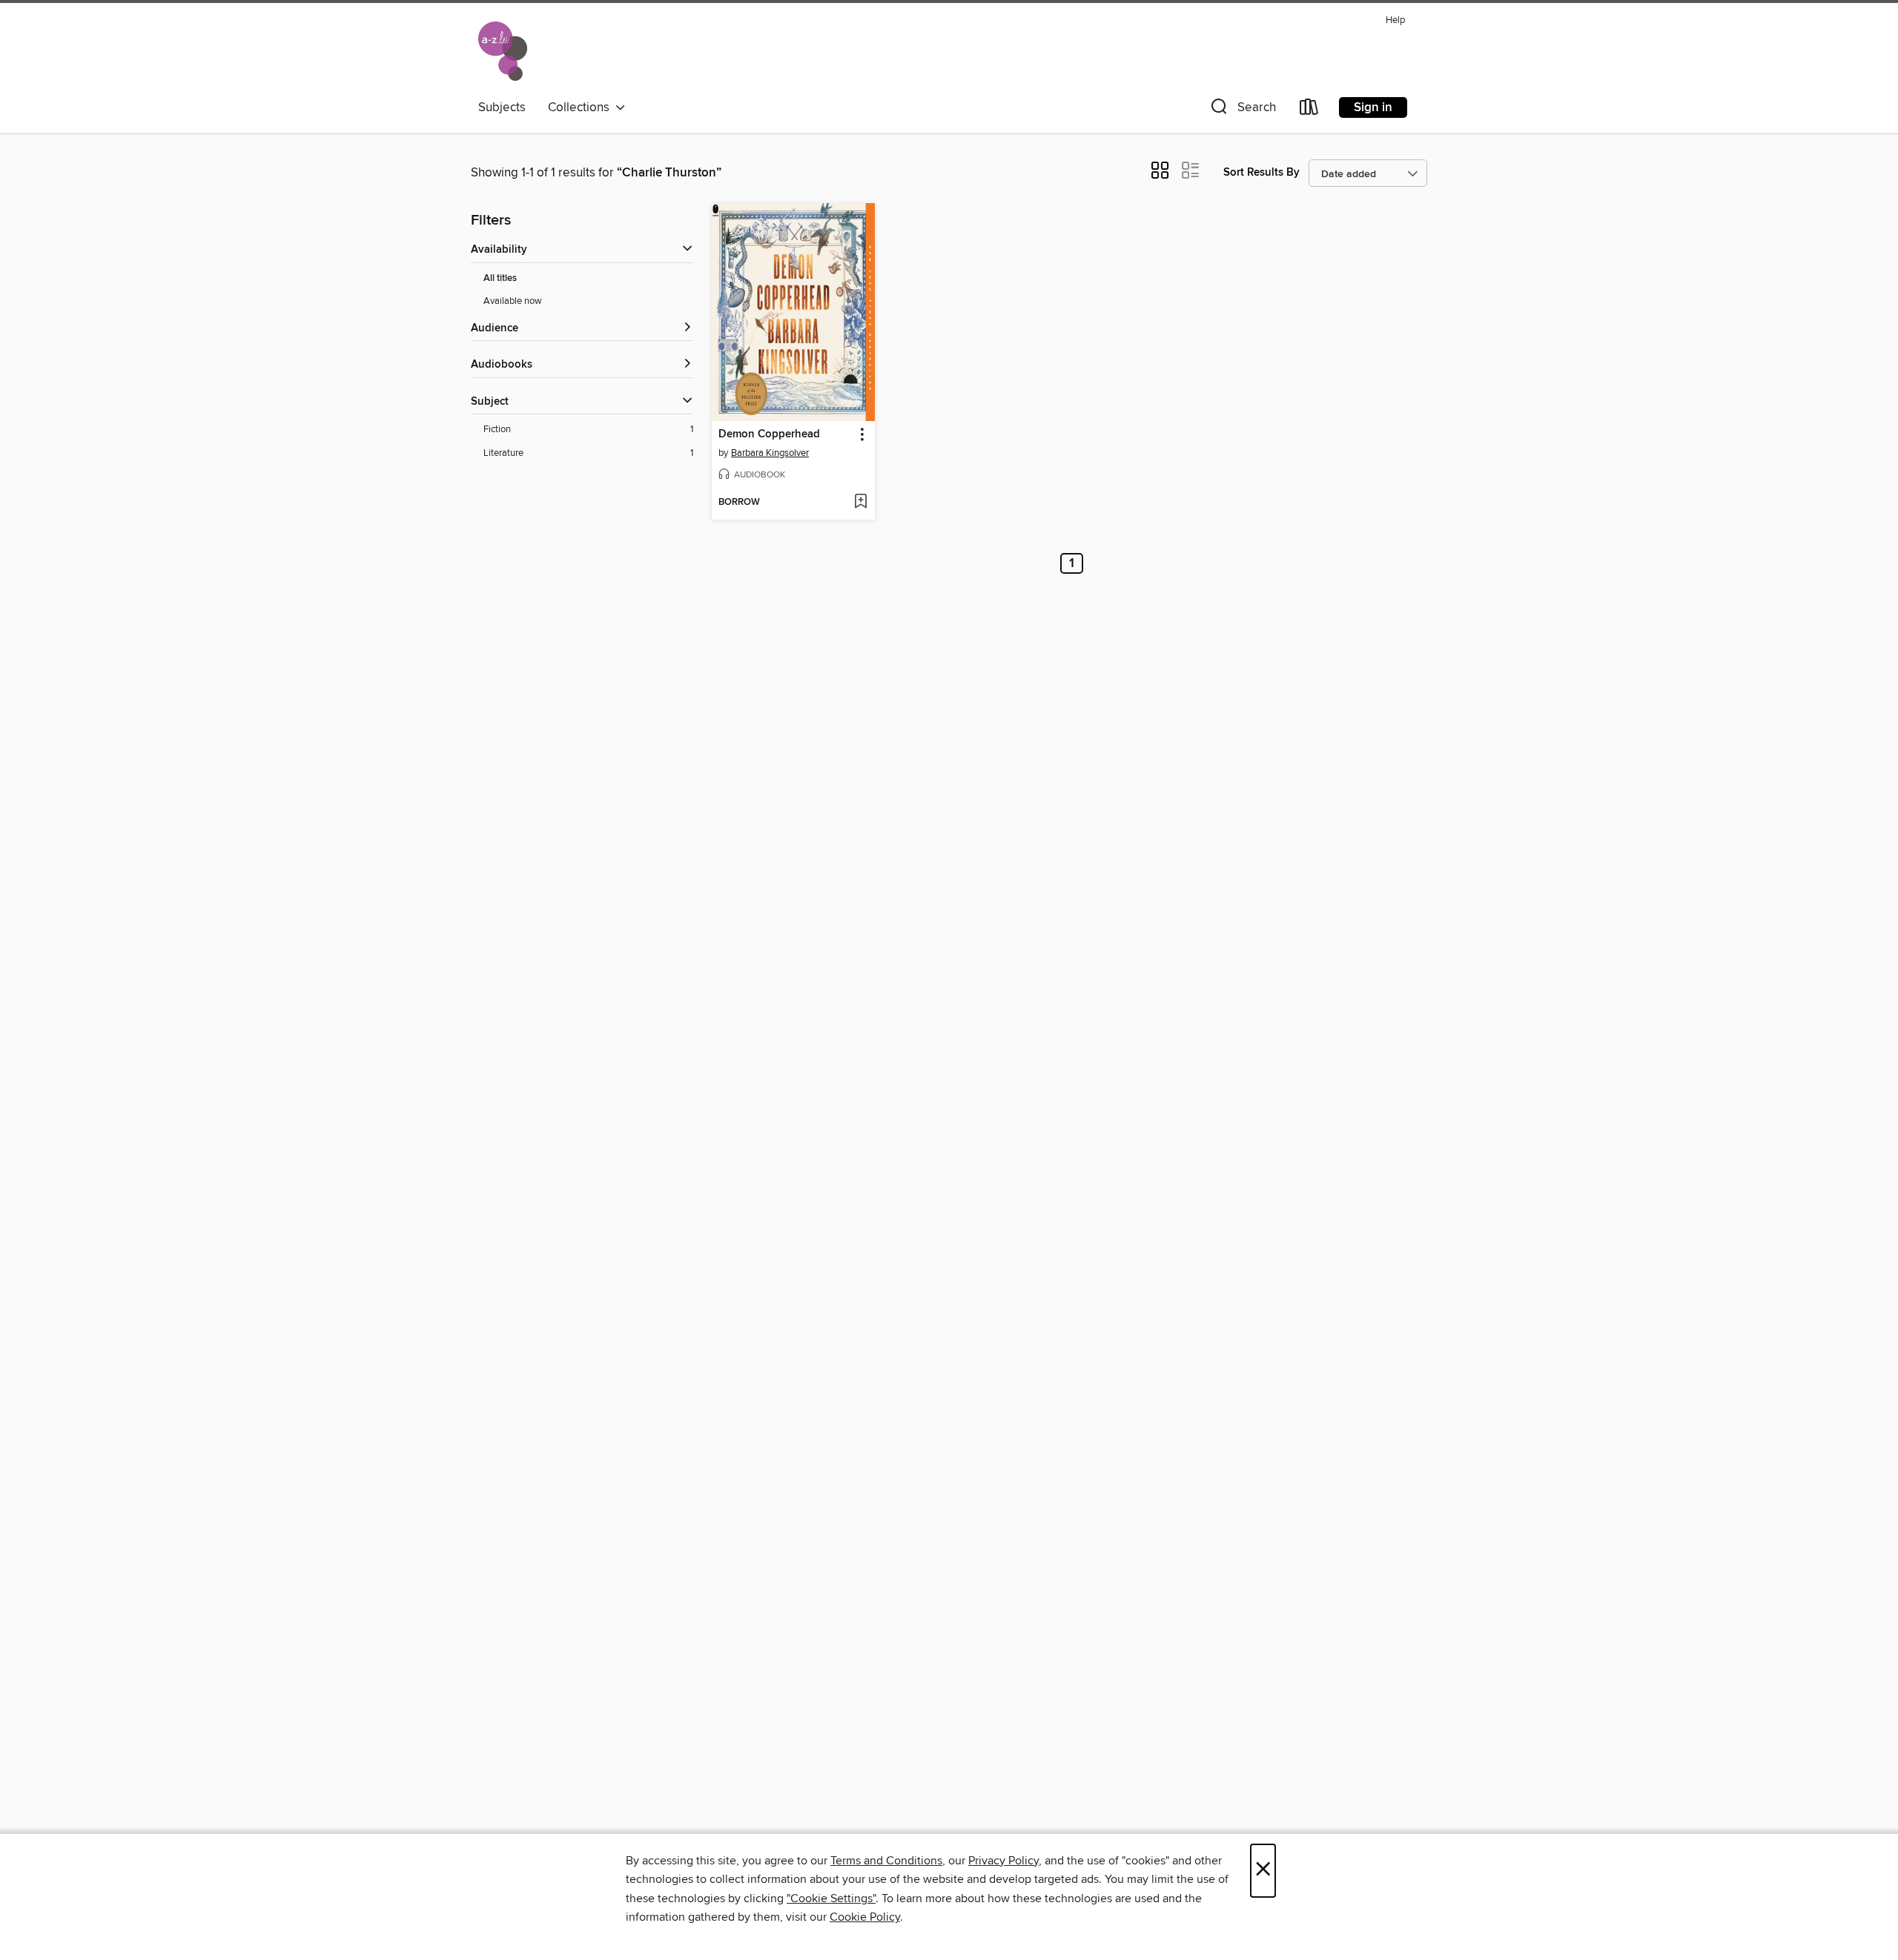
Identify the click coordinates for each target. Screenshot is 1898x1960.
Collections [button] (582, 107)
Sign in (1373, 107)
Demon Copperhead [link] (769, 434)
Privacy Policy (1003, 1861)
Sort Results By (1262, 172)
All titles (500, 278)
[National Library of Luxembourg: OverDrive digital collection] (503, 51)
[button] (1242, 110)
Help (1395, 20)
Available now (513, 301)
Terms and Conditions (886, 1861)
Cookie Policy (865, 1917)
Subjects (502, 107)
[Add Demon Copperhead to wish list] (860, 503)
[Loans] (1309, 110)
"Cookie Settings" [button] (831, 1898)
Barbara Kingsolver (770, 453)
